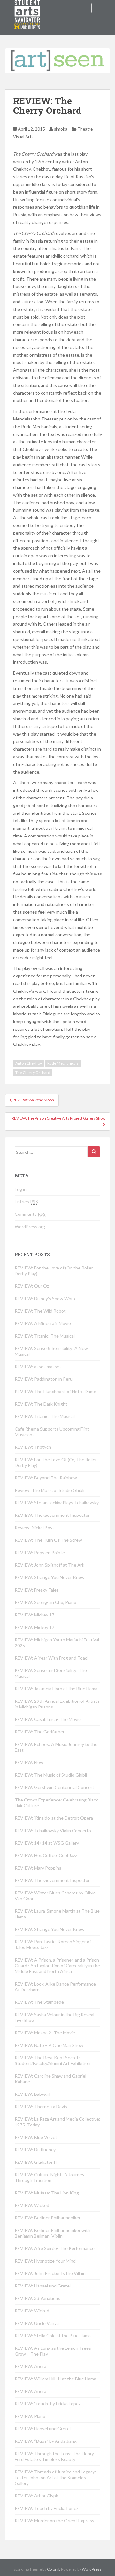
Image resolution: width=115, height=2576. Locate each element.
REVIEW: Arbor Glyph (37, 2496)
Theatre (85, 129)
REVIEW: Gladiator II (36, 2162)
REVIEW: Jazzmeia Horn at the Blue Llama (56, 1689)
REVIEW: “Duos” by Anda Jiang (46, 2441)
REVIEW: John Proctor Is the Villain (50, 2273)
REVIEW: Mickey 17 (34, 1615)
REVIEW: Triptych (33, 1447)
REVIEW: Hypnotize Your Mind (45, 2261)
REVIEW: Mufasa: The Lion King (47, 2193)
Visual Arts (23, 137)
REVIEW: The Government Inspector (52, 1515)
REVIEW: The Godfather (40, 1732)
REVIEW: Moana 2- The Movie (45, 2033)
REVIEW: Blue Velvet (36, 2137)
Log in (21, 1189)
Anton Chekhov (29, 1063)
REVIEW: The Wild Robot (40, 1311)
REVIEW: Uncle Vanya (37, 2323)
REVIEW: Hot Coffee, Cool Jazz (46, 1855)
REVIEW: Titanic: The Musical (45, 1336)
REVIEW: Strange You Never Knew (50, 1577)
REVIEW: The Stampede (39, 2002)
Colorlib (54, 2569)
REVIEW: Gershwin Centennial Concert (54, 1787)
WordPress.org (30, 1226)
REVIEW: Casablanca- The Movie (48, 1719)
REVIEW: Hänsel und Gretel (43, 2286)
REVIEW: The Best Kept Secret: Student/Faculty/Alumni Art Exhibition (53, 2060)
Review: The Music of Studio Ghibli (50, 1490)
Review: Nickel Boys (35, 1527)
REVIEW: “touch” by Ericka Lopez (48, 2404)
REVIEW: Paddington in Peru (44, 1379)
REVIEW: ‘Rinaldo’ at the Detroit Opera (54, 1818)
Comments (30, 1214)
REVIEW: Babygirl (32, 2094)
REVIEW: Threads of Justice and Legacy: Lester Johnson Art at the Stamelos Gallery (55, 2477)
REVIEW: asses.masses (38, 1366)
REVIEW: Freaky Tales (37, 1590)
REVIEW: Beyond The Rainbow (46, 1478)
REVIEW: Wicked (32, 2205)
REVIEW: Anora (31, 2366)
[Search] (94, 1152)
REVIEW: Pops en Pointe (40, 1552)
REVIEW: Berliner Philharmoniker (48, 2218)
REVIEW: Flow (29, 1762)
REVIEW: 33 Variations (38, 2298)
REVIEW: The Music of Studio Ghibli (51, 1775)
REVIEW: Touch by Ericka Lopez (46, 2508)
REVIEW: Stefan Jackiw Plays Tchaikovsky (57, 1503)
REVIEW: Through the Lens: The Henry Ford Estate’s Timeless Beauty (54, 2456)
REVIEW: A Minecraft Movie (43, 1323)
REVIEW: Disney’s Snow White (46, 1298)
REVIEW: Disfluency (35, 2150)
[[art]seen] (27, 8)
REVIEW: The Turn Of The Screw (48, 1540)
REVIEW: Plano (30, 2416)
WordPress (92, 2569)
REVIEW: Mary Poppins (38, 1868)
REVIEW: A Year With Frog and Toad (51, 1658)
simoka (61, 129)
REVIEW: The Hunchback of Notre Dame (55, 1391)
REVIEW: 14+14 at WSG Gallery (47, 1843)
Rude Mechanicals (63, 1063)
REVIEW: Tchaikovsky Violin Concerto (53, 1830)
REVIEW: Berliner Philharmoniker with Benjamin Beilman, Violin (53, 2233)
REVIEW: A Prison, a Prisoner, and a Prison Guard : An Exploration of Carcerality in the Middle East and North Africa (57, 1966)
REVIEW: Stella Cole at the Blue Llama (53, 2336)
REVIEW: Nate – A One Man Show (49, 2045)
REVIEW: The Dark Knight (41, 1404)
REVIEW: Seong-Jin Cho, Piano (46, 1602)
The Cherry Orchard (33, 1072)
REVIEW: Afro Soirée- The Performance (55, 2248)
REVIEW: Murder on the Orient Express (54, 2521)
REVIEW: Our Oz (32, 1286)
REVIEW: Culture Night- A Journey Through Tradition (50, 2177)
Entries (26, 1202)
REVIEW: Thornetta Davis (41, 2106)
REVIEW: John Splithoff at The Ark (50, 1565)
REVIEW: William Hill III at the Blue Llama (55, 2379)
